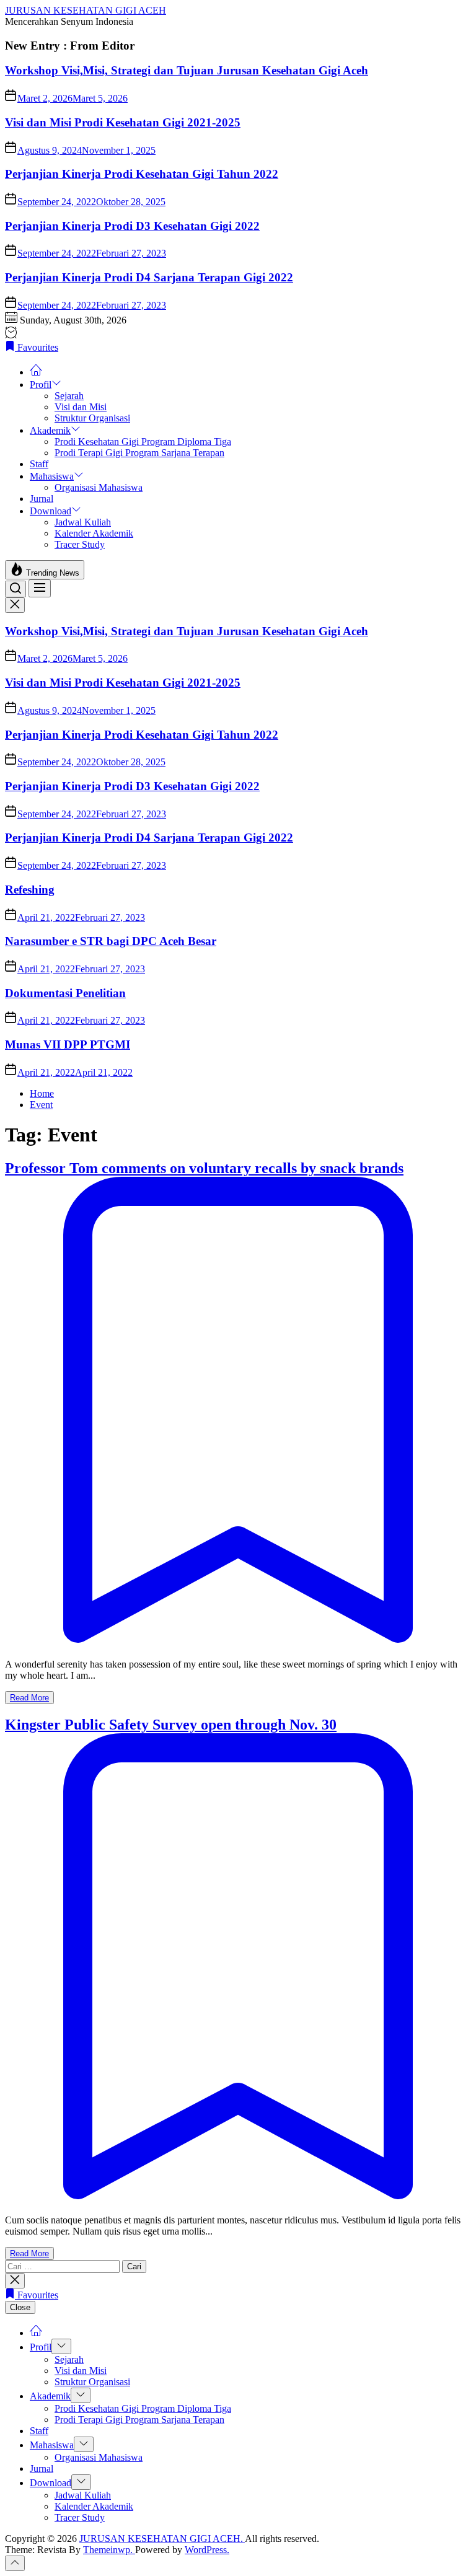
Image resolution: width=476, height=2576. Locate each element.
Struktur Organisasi (92, 418)
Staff (39, 464)
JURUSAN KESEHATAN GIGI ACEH (86, 10)
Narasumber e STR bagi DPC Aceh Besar (111, 941)
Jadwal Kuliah (83, 522)
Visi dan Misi (81, 407)
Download (51, 511)
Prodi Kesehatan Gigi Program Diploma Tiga (143, 442)
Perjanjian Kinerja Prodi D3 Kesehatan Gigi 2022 (132, 226)
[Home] (36, 372)
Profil (41, 385)
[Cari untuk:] (64, 2266)
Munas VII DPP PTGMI (68, 1044)
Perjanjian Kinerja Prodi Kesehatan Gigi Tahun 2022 (142, 174)
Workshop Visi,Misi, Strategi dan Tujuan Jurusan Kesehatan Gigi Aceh (187, 70)
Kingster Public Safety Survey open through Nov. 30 (171, 1725)
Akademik (50, 430)
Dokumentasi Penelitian (65, 993)
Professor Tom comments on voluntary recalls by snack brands (204, 1168)
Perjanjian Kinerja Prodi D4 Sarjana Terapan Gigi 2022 (149, 277)
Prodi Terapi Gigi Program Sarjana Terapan (139, 453)
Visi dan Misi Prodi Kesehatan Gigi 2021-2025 (123, 122)
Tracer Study (80, 544)
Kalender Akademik (94, 533)
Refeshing (30, 890)
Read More (29, 1698)
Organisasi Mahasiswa (99, 487)
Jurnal (42, 499)
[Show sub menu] (61, 2346)
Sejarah (69, 396)
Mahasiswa (52, 476)
